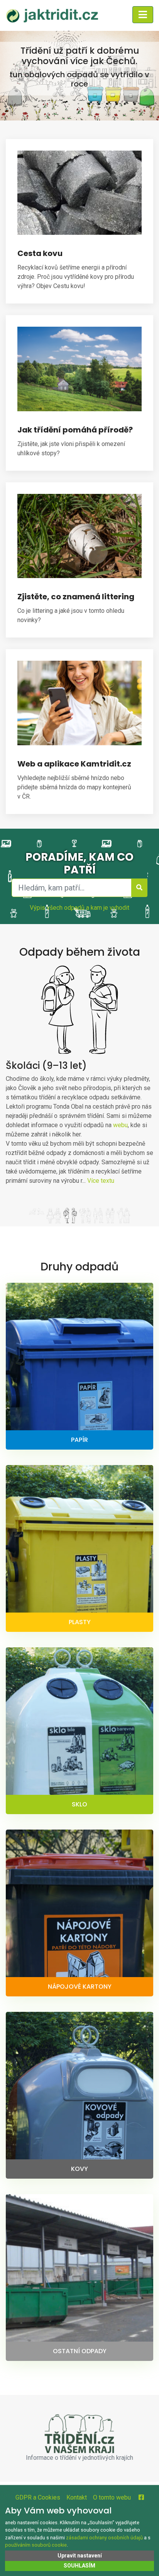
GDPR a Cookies (38, 2497)
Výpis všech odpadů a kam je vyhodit (79, 908)
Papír (79, 1440)
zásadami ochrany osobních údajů (104, 2538)
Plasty (80, 1622)
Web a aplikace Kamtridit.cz (74, 764)
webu (120, 1125)
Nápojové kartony (80, 1987)
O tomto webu (112, 2497)
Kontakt (77, 2497)
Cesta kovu (40, 253)
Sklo (79, 1804)
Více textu (101, 1181)
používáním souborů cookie (36, 2545)
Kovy (79, 2169)
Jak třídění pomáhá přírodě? (75, 430)
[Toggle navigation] (143, 15)
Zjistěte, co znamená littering (76, 597)
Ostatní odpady (80, 2351)
